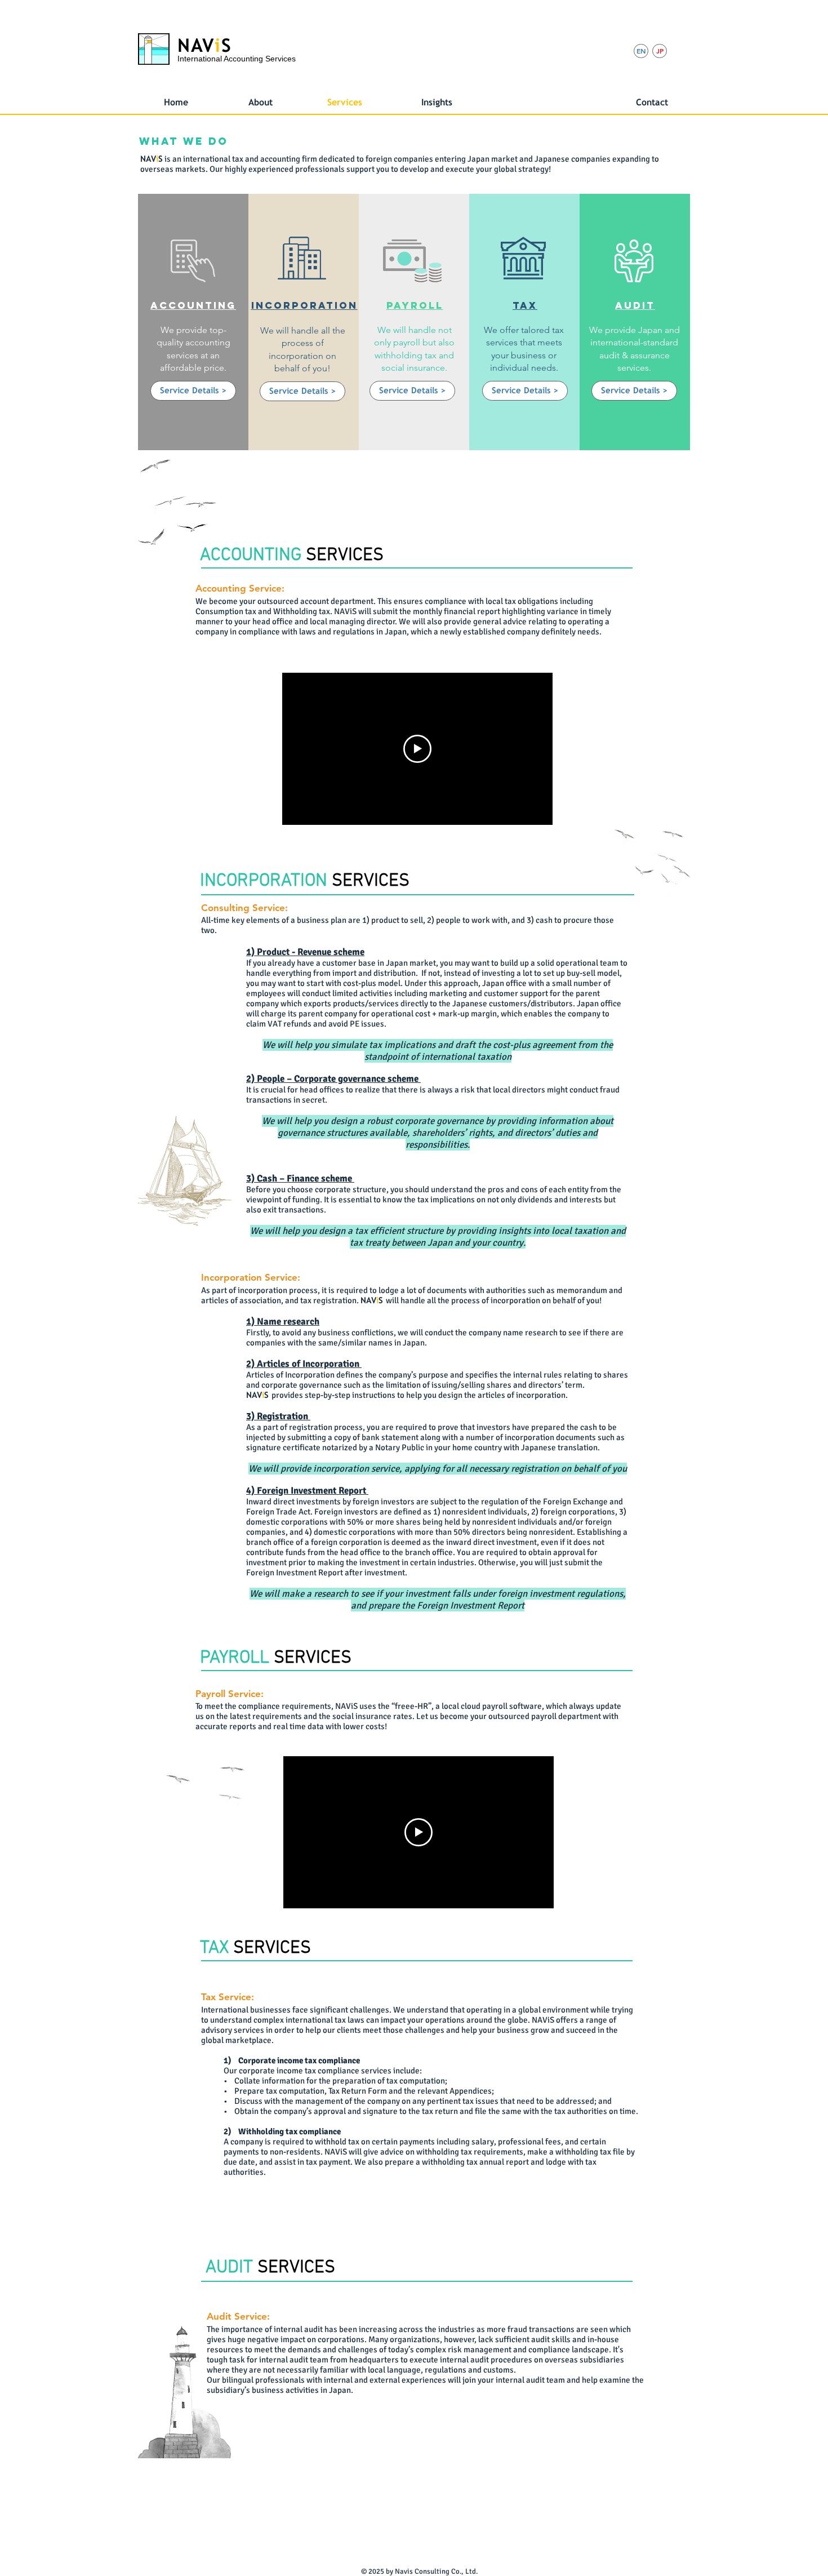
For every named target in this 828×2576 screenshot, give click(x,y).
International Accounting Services (237, 59)
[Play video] (417, 749)
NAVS (204, 45)
